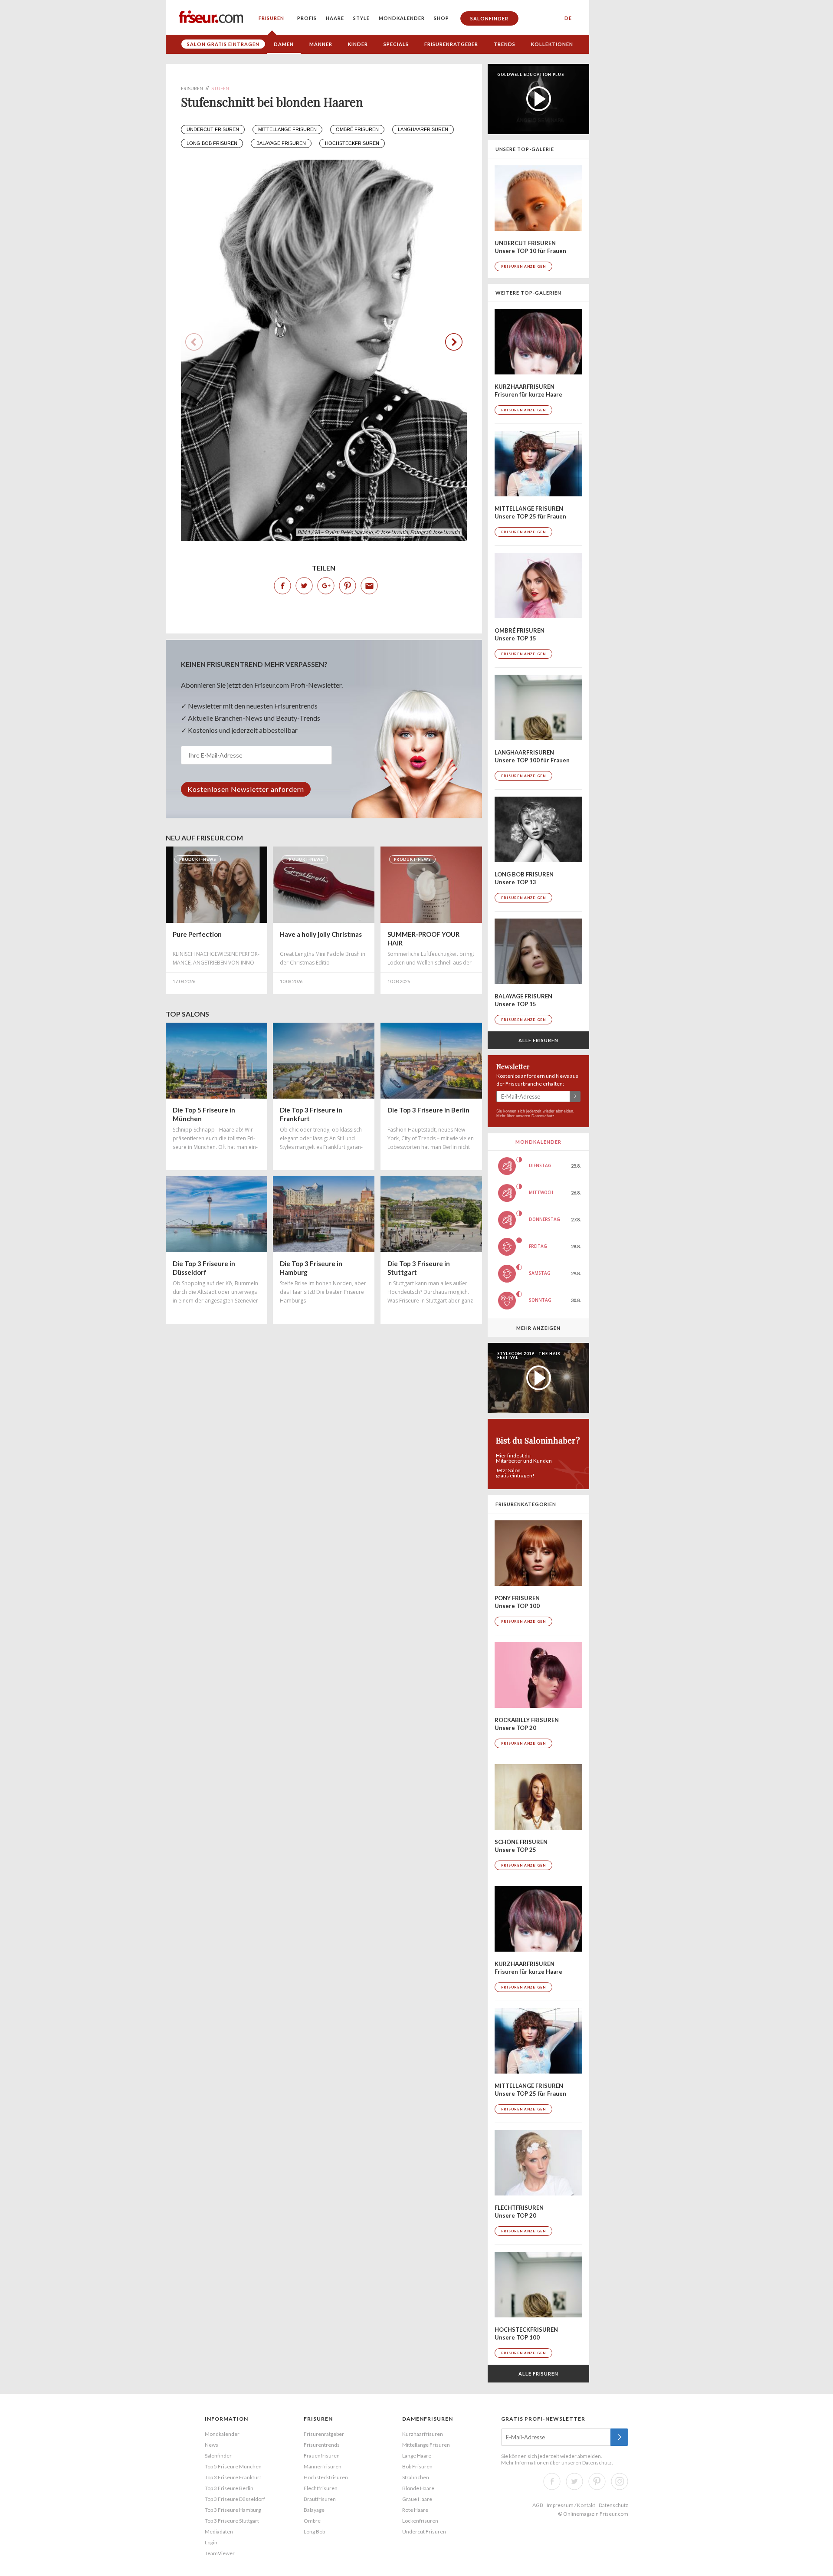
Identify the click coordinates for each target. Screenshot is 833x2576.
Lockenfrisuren (420, 2521)
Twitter (304, 586)
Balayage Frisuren (281, 143)
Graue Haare (417, 2499)
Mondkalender (402, 18)
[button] (454, 342)
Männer (321, 44)
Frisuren (271, 18)
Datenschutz (543, 1116)
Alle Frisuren (538, 1040)
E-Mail (369, 586)
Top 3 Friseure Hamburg (233, 2510)
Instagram (620, 2481)
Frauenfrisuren (322, 2456)
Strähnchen (416, 2477)
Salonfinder (489, 18)
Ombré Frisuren (357, 129)
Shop (441, 18)
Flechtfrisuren (321, 2488)
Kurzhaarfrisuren (423, 2434)
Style (361, 18)
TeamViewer (220, 2553)
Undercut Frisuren (213, 129)
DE (568, 18)
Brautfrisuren (320, 2499)
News (212, 2445)
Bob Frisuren (417, 2466)
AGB (538, 2505)
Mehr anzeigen (538, 1328)
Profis (307, 18)
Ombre (312, 2521)
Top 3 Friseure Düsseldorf (235, 2499)
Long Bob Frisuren (212, 143)
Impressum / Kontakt (571, 2505)
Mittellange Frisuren (287, 129)
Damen (284, 44)
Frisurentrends (322, 2445)
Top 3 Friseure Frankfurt (233, 2477)
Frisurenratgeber (451, 44)
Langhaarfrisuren (423, 129)
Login (211, 2542)
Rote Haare (415, 2510)
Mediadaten (219, 2532)
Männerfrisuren (323, 2466)
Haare (335, 18)
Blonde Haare (418, 2488)
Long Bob (314, 2532)
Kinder (358, 44)
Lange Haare (417, 2456)
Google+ (326, 586)
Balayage (314, 2510)
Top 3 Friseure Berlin (229, 2488)
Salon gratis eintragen (223, 44)
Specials (396, 44)
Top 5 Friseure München (233, 2466)
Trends (505, 44)
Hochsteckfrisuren (352, 143)
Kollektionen (552, 44)
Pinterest (348, 586)
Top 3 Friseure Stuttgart (232, 2521)
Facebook (282, 586)
